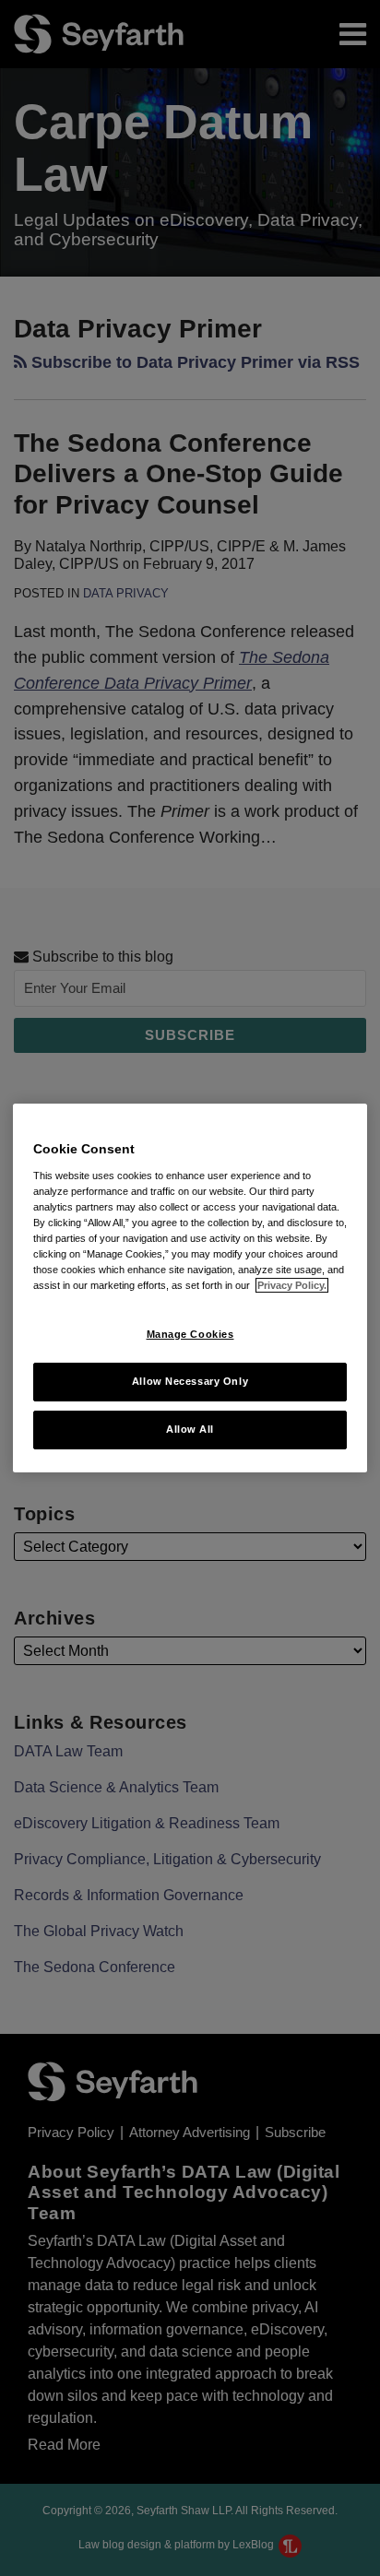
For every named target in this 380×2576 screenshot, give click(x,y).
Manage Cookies (190, 1334)
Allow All (190, 1429)
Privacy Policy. (292, 1285)
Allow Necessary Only (190, 1381)
